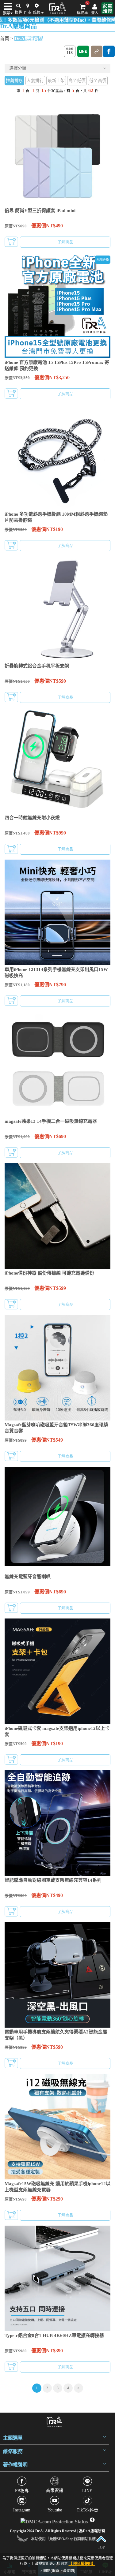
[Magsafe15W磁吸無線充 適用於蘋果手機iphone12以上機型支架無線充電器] (57, 2127)
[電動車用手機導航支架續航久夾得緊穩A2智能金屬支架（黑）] (57, 1975)
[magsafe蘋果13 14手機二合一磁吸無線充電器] (57, 1064)
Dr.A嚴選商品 (29, 39)
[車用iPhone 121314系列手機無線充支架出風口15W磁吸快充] (57, 912)
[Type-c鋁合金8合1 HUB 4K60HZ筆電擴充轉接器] (57, 2278)
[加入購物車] (11, 242)
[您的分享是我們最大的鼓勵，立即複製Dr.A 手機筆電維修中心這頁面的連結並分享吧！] (97, 51)
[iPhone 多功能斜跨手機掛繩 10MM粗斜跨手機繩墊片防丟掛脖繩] (57, 457)
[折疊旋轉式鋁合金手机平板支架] (57, 609)
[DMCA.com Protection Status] (55, 2520)
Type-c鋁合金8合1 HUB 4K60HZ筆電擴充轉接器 (54, 2335)
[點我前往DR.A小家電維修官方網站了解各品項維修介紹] (107, 8)
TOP (101, 2548)
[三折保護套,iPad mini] (57, 153)
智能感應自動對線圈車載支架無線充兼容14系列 (53, 1880)
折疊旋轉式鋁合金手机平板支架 (37, 666)
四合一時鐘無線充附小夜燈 (32, 818)
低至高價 (98, 81)
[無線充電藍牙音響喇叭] (57, 1519)
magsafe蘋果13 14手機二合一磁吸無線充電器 (51, 1121)
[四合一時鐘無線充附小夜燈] (57, 761)
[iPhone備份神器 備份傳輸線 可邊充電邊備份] (57, 1216)
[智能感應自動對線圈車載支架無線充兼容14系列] (57, 1823)
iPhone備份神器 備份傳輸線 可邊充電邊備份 (49, 1273)
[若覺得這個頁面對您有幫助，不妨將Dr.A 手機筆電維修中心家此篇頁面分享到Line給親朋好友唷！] (83, 51)
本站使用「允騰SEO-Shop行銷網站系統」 (65, 2539)
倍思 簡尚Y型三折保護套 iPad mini (40, 211)
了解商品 (65, 242)
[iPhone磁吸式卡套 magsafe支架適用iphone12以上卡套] (57, 1671)
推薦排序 (14, 81)
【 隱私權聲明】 (82, 2564)
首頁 (5, 39)
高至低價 (77, 81)
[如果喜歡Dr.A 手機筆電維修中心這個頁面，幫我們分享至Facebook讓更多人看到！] (109, 51)
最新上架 (56, 81)
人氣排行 (35, 81)
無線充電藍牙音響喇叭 (28, 1577)
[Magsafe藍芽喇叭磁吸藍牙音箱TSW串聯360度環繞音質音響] (57, 1368)
